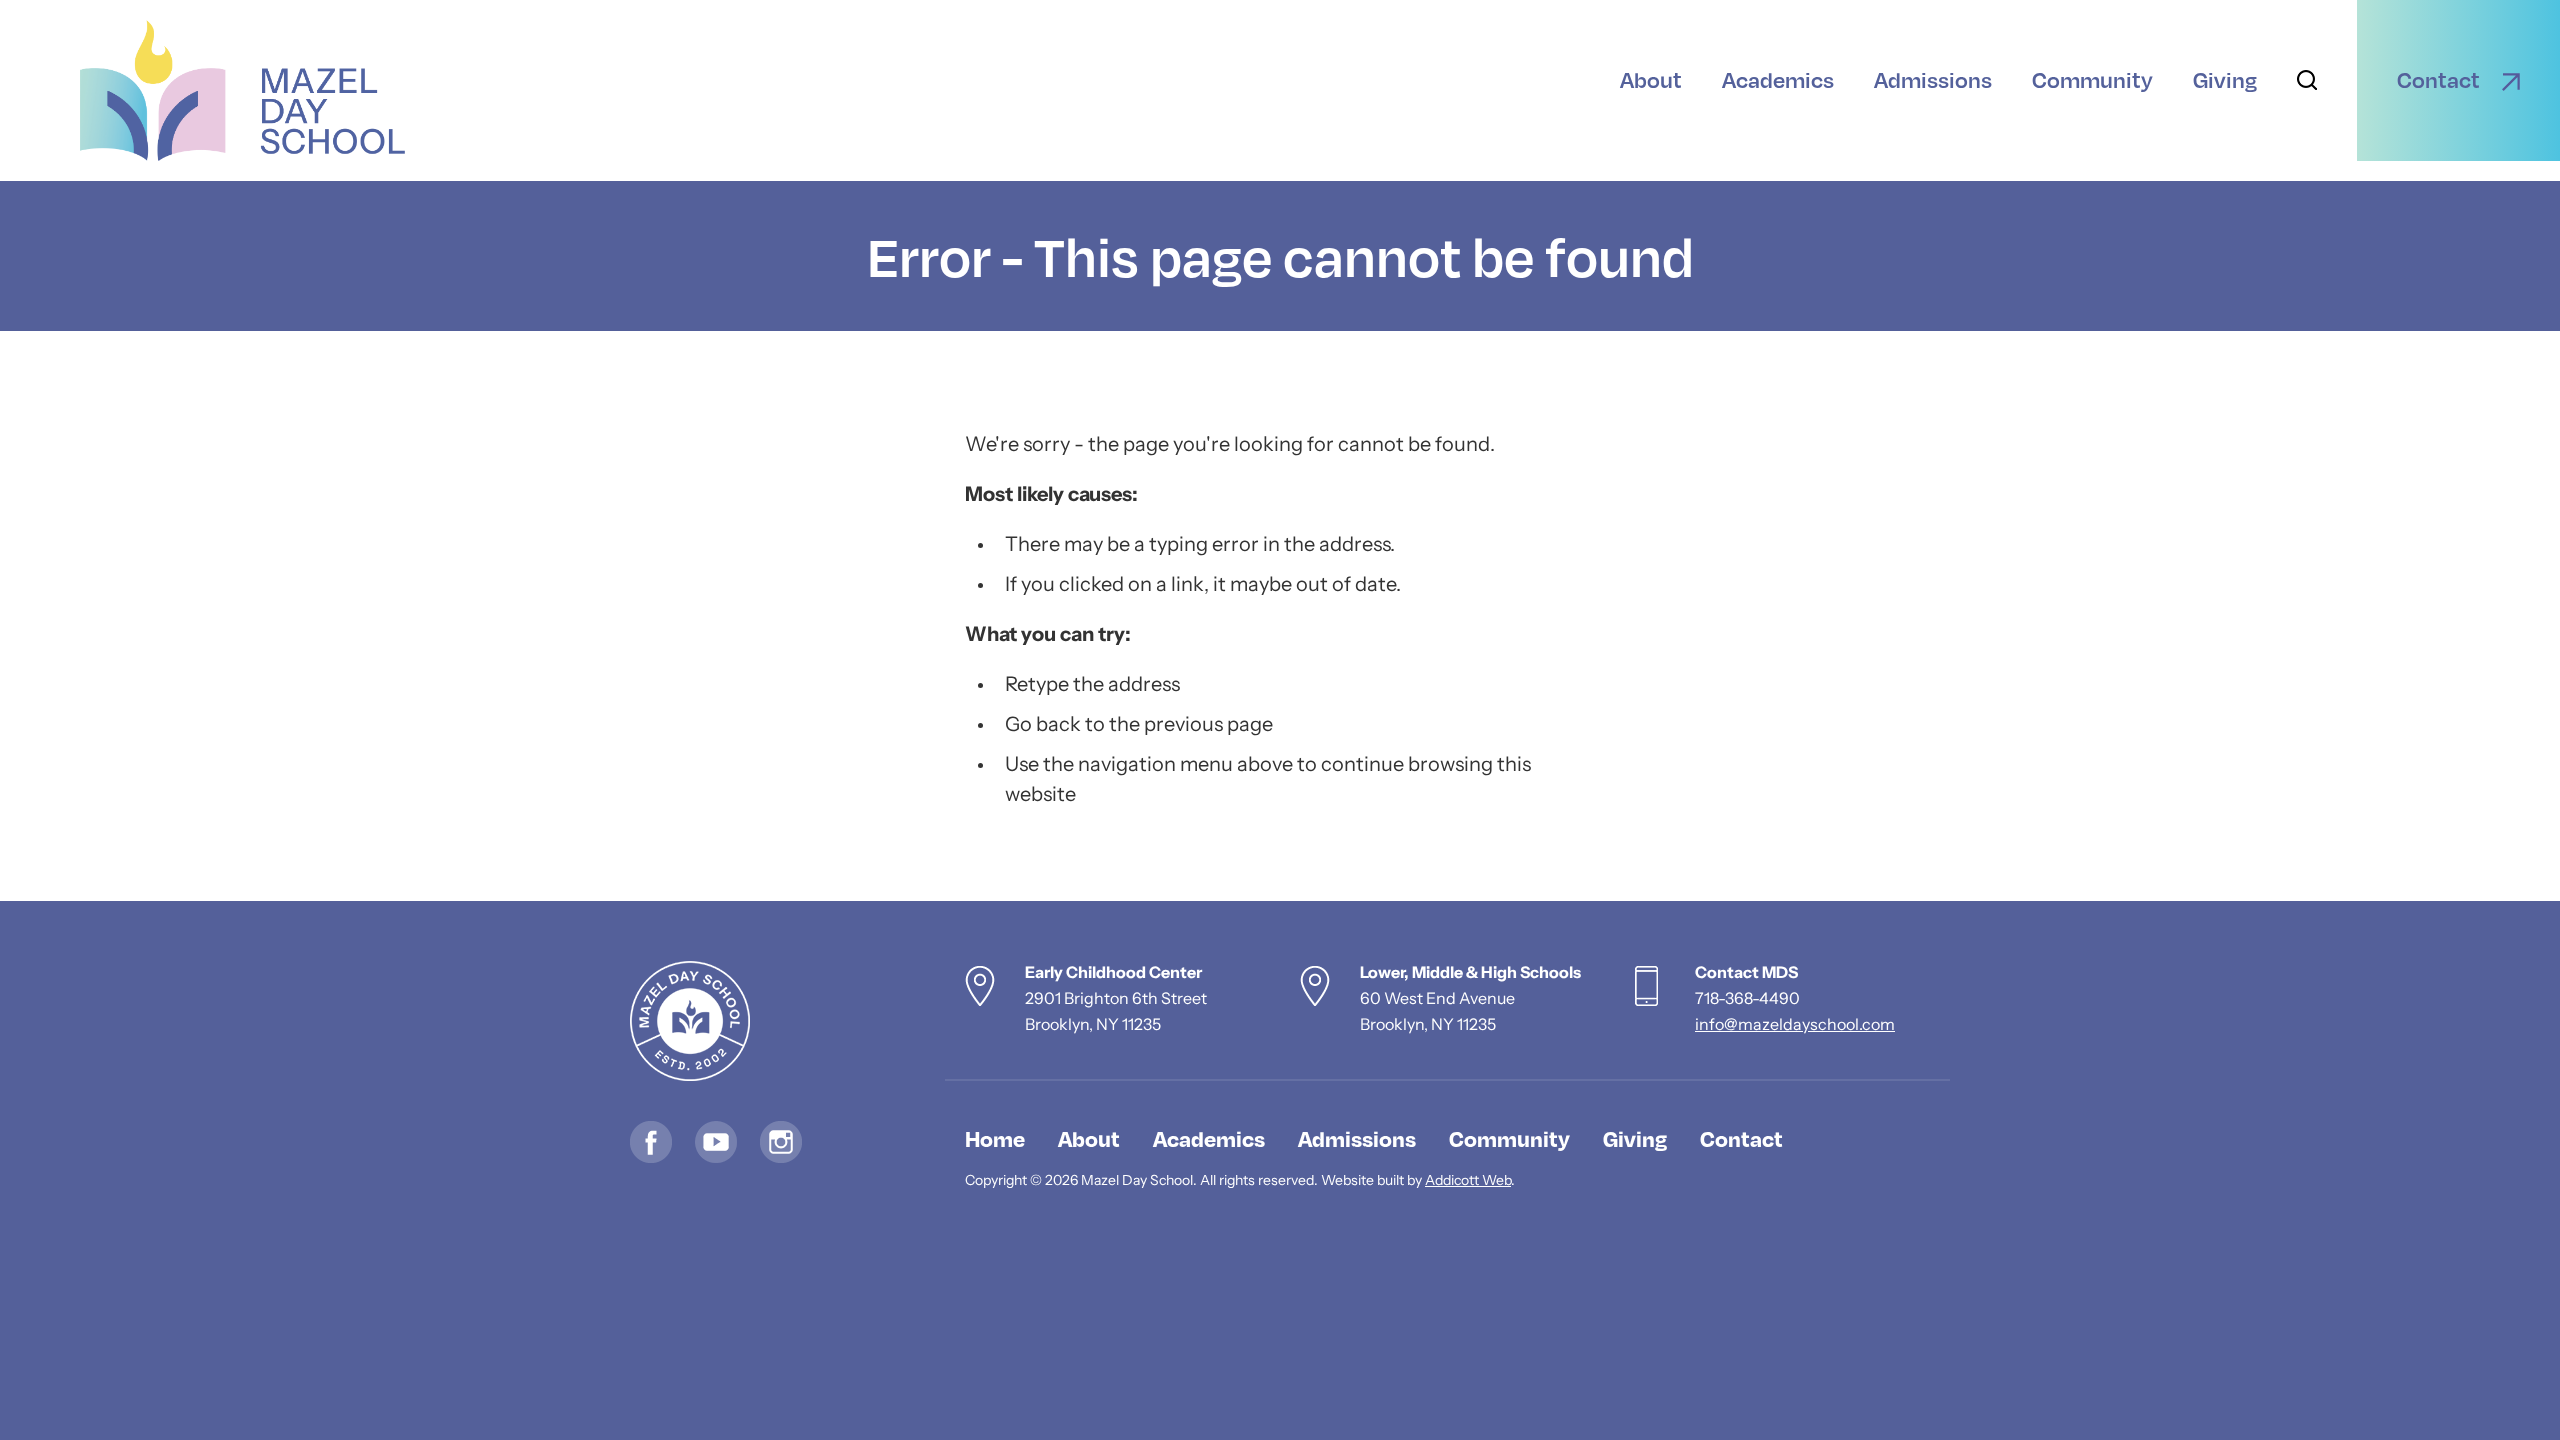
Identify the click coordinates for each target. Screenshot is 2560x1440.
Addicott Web (1468, 1181)
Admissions (1357, 1138)
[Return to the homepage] (242, 90)
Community (1509, 1138)
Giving (1635, 1138)
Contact (1741, 1138)
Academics (1209, 1138)
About (1089, 1138)
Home (995, 1138)
